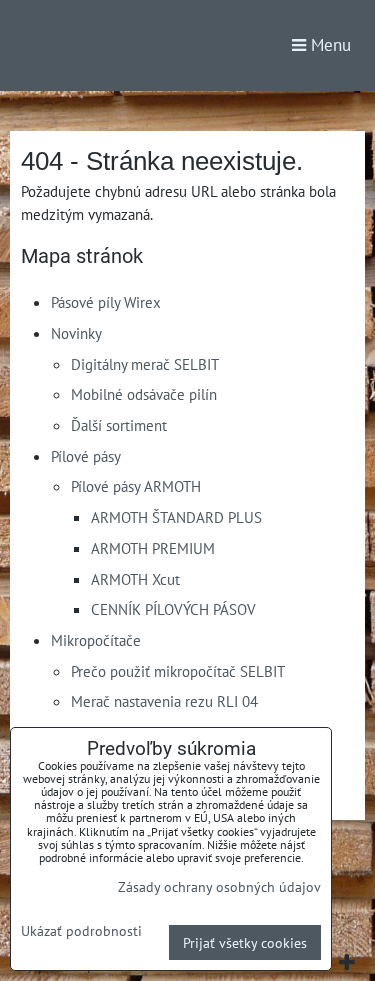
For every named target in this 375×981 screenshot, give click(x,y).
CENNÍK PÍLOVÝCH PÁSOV (173, 609)
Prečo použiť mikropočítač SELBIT (178, 671)
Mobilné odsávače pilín (144, 394)
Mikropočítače (96, 640)
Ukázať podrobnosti (81, 931)
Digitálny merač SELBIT (145, 364)
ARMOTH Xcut (135, 579)
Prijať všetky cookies (245, 942)
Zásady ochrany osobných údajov (219, 886)
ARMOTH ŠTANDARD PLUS (176, 517)
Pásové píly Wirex (106, 302)
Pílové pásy (86, 456)
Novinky (76, 333)
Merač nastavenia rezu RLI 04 (164, 701)
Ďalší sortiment (119, 425)
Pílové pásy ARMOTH (136, 486)
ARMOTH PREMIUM (153, 548)
